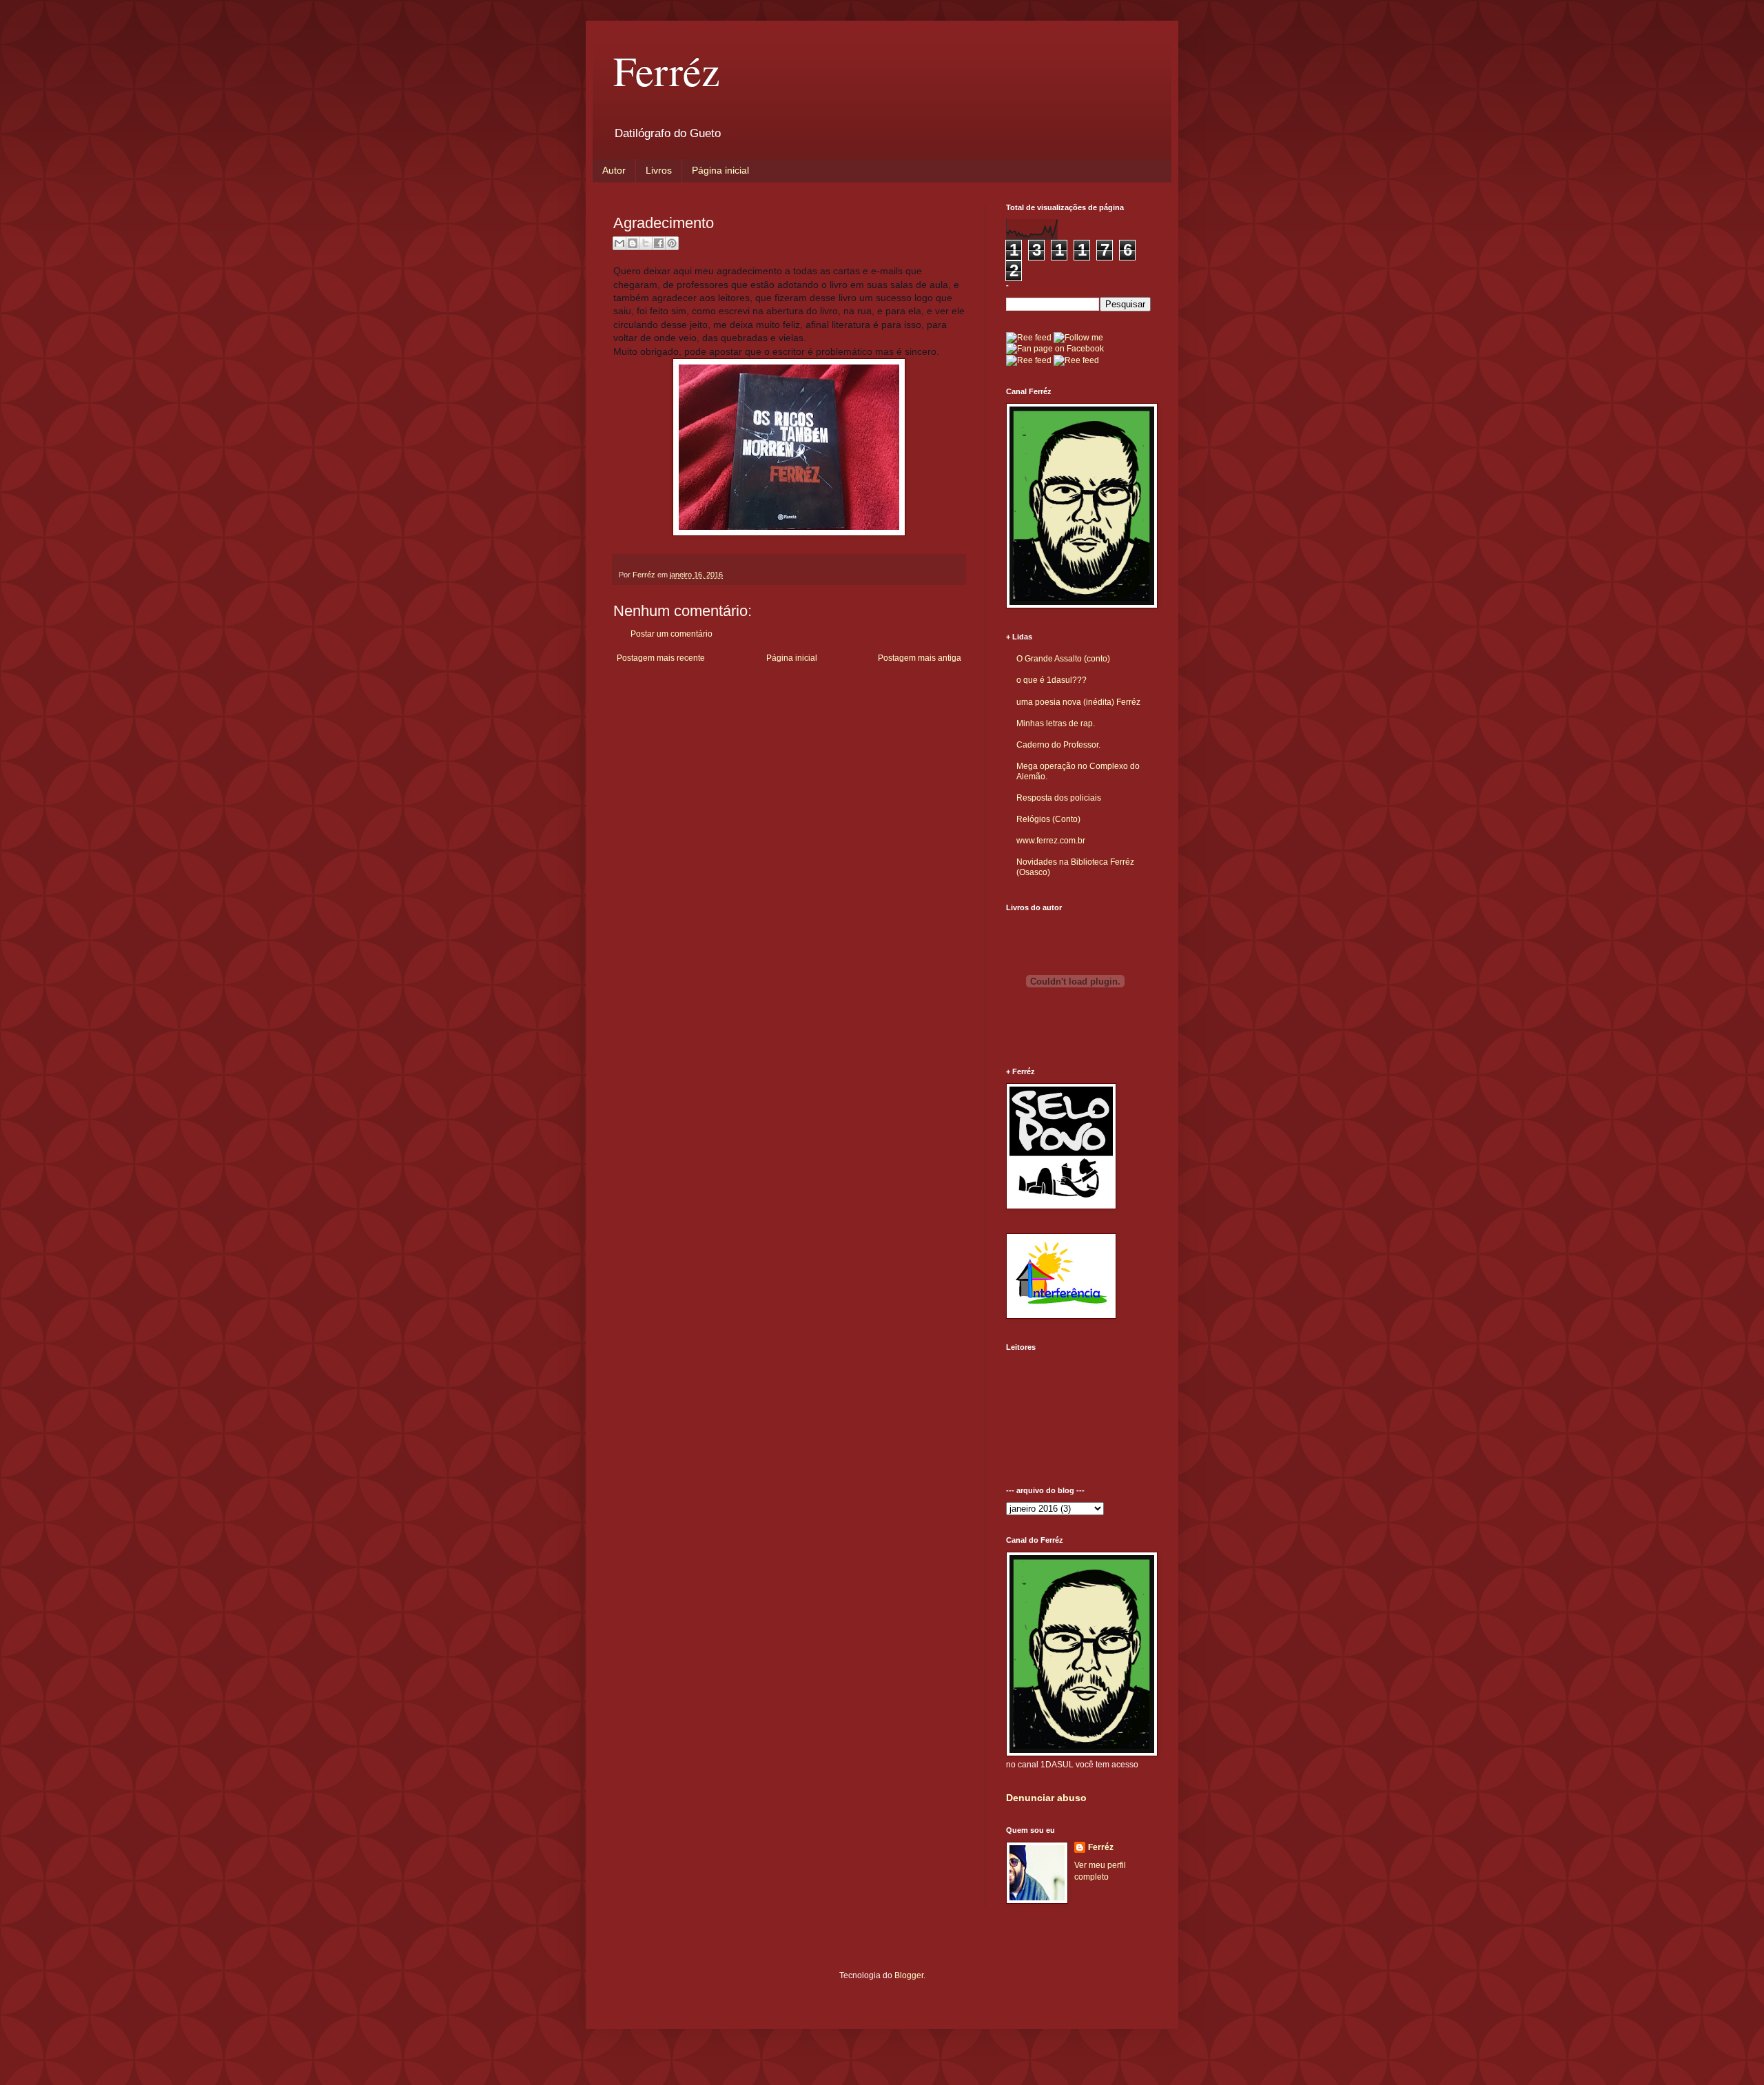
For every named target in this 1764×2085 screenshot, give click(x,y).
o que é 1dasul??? (1052, 680)
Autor (614, 170)
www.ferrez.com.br (1051, 841)
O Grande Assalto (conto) (1063, 659)
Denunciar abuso (1046, 1798)
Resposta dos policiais (1059, 798)
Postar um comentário (671, 634)
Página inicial (720, 170)
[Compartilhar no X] (646, 243)
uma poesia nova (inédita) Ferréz (1078, 702)
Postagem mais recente (661, 658)
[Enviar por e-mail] (619, 243)
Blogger (909, 1975)
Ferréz (667, 70)
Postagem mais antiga (920, 658)
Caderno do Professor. (1058, 745)
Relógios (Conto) (1048, 819)
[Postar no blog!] (633, 243)
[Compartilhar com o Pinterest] (672, 243)
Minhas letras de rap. (1056, 723)
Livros (659, 170)
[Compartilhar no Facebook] (659, 243)
